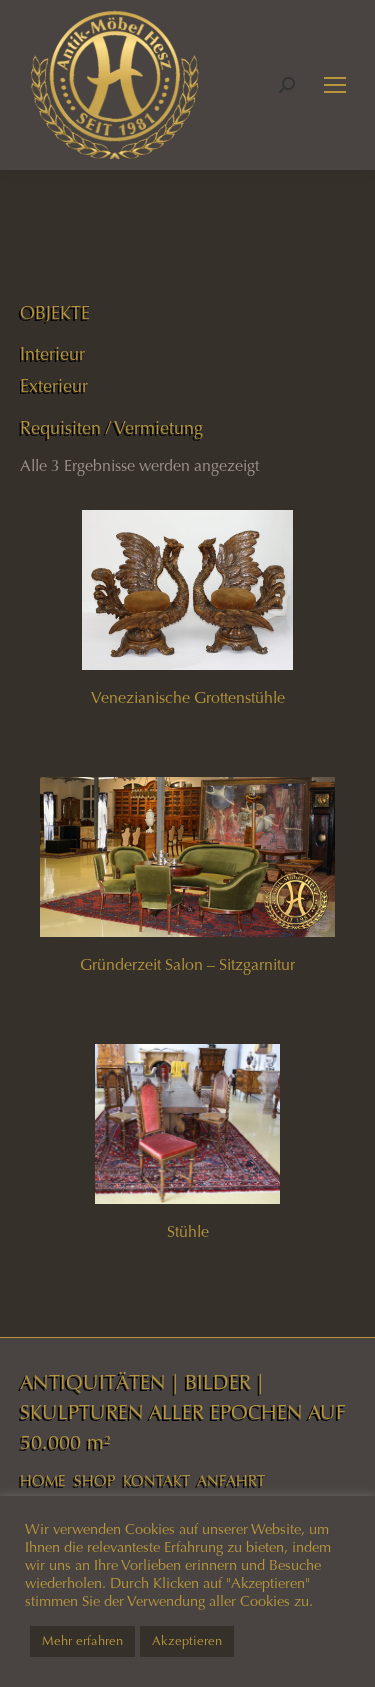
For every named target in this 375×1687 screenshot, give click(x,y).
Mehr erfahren (82, 1641)
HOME (43, 1481)
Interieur (52, 354)
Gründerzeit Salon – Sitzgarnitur (187, 964)
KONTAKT (156, 1481)
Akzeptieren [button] (187, 1641)
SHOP (94, 1481)
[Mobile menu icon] (335, 85)
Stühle (188, 1231)
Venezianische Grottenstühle (188, 697)
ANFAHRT (231, 1481)
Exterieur (54, 386)
